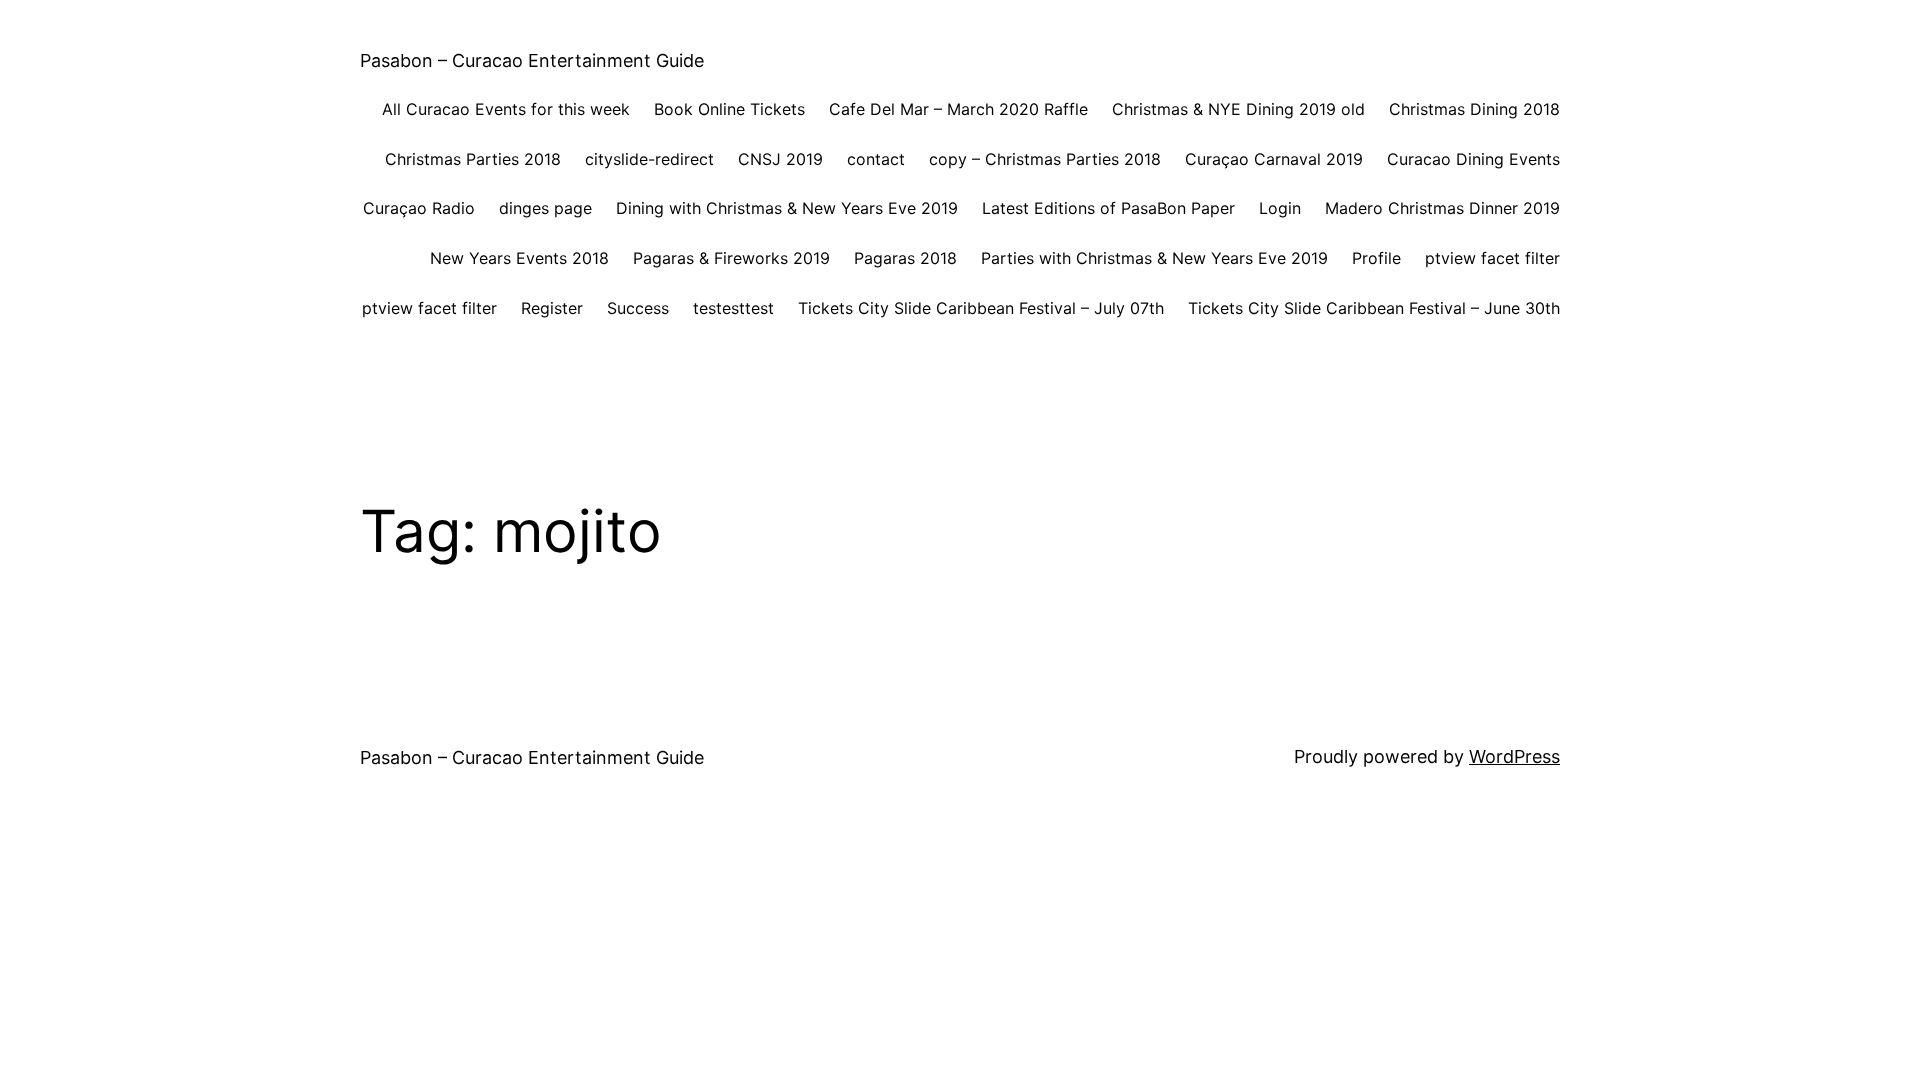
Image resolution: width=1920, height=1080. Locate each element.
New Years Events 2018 (519, 258)
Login (1280, 208)
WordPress (1514, 756)
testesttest (733, 308)
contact (876, 159)
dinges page (545, 208)
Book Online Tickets (729, 109)
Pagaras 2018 (905, 258)
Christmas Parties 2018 (473, 159)
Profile (1376, 258)
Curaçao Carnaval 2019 (1274, 159)
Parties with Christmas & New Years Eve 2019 (1154, 258)
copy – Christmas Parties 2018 (1045, 159)
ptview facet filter (1492, 258)
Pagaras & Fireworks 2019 (731, 258)
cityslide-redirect (649, 159)
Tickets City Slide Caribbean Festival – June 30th (1374, 308)
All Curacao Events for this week (506, 109)
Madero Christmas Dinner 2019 (1442, 208)
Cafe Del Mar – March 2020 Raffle (958, 109)
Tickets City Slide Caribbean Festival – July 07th (981, 308)
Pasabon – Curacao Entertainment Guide (532, 60)
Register (552, 308)
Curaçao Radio (419, 208)
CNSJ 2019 (780, 159)
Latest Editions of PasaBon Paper (1108, 208)
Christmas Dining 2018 (1474, 109)
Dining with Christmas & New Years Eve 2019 (787, 208)
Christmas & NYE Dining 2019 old (1238, 109)
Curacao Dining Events (1473, 159)
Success (638, 308)
